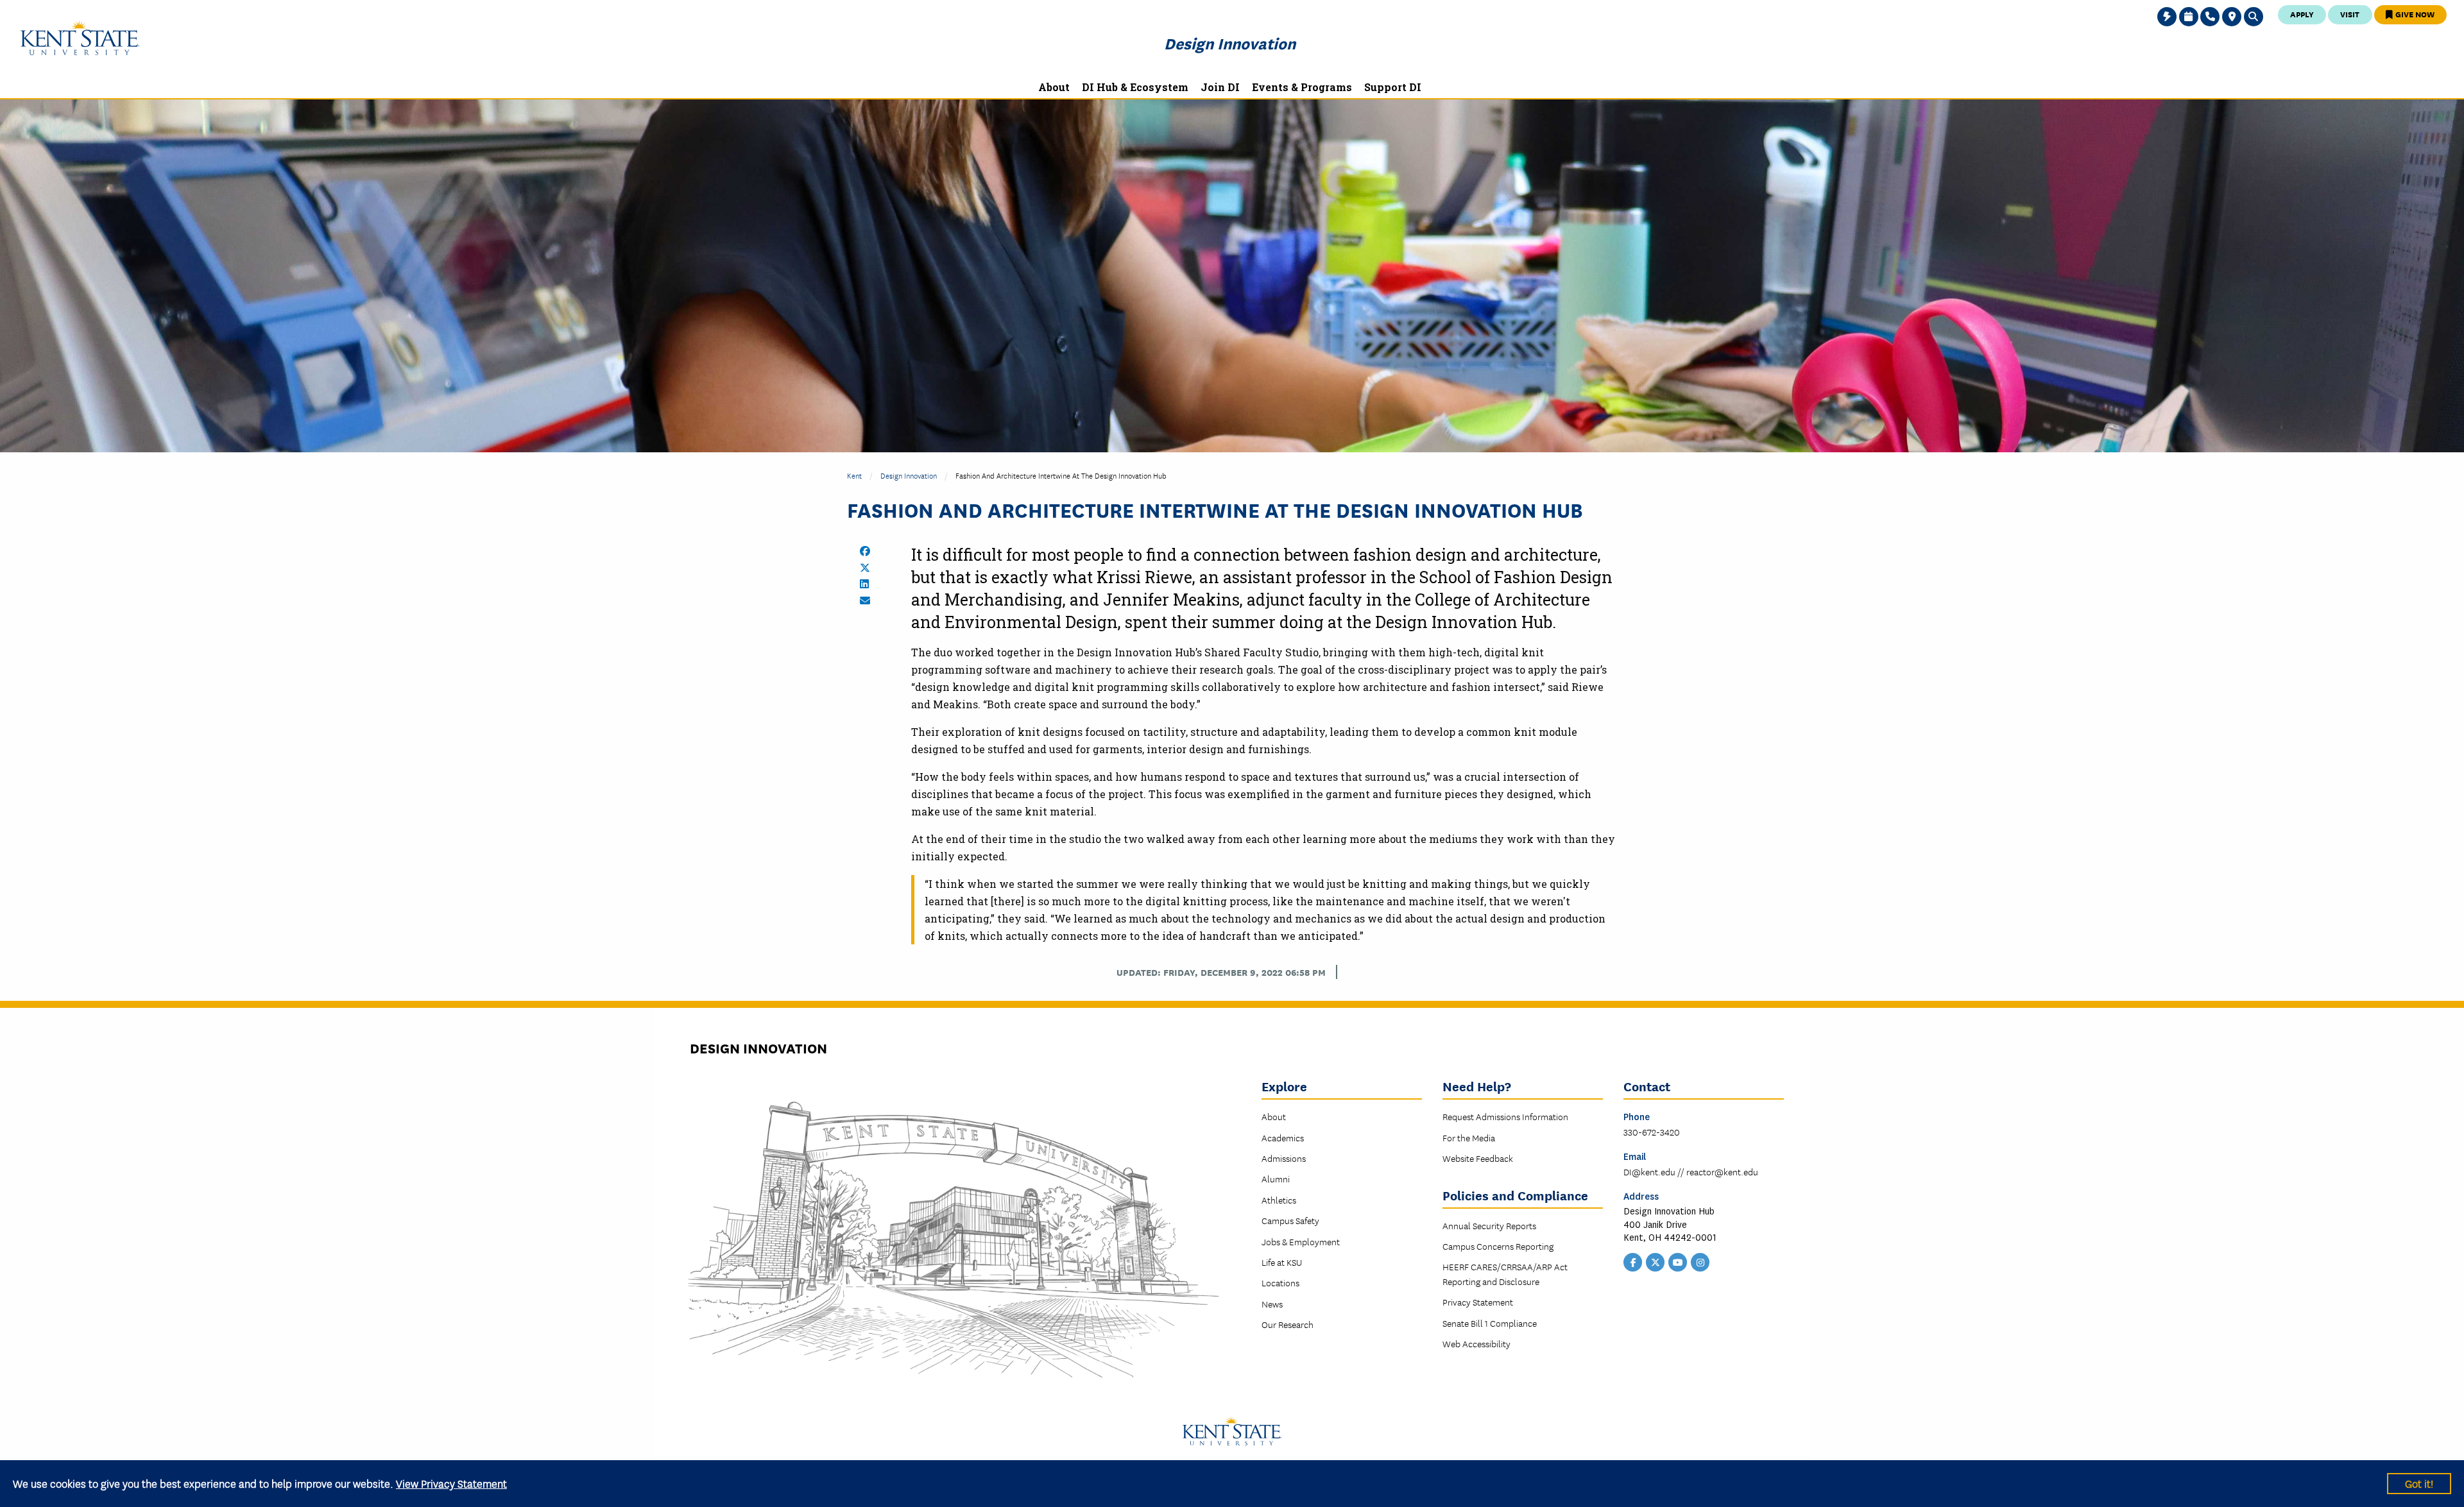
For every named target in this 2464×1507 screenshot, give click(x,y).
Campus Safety (1290, 1220)
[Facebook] (1633, 1261)
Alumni (1276, 1179)
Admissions (1284, 1158)
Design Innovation (1230, 43)
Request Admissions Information (1505, 1116)
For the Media (1469, 1137)
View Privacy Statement (451, 1483)
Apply (2302, 14)
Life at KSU (1282, 1262)
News (1272, 1304)
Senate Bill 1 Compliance (1490, 1323)
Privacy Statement (1478, 1302)
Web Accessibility (1476, 1343)
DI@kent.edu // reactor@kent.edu (1691, 1171)
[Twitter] (1656, 1261)
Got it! (2419, 1483)
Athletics (1279, 1200)
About (1274, 1116)
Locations (1280, 1282)
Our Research (1288, 1324)
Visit (2350, 14)
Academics (1283, 1137)
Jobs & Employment (1301, 1241)
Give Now (2414, 14)
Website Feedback (1478, 1158)
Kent (854, 475)
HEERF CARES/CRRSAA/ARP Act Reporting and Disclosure (1505, 1273)
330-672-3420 (1652, 1132)
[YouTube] (1678, 1261)
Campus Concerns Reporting (1498, 1246)
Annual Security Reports (1489, 1225)
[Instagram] (1700, 1261)
